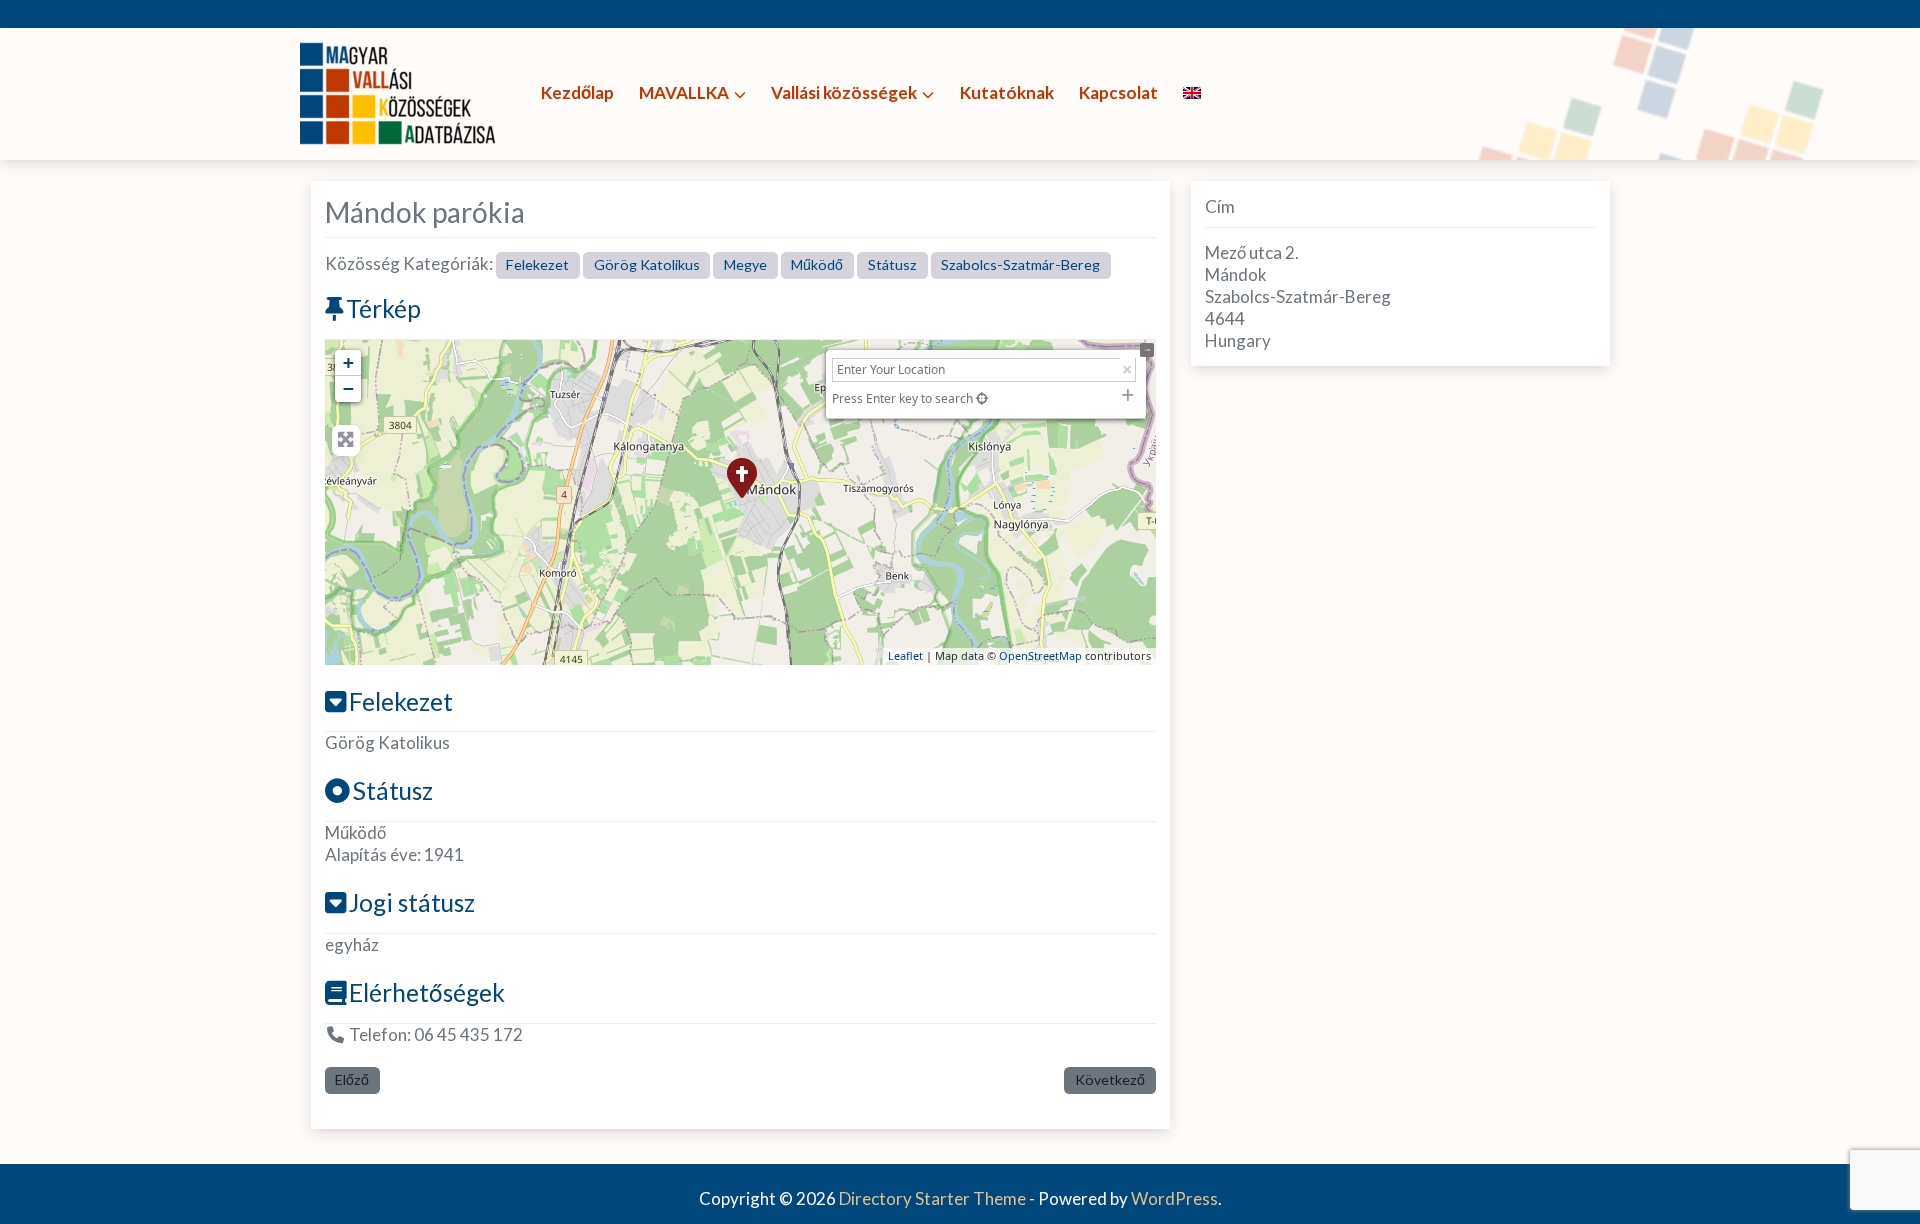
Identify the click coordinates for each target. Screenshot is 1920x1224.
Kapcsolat (1118, 92)
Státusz (892, 264)
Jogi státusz (412, 902)
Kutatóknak (1007, 92)
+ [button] (348, 362)
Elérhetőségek (427, 992)
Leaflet (905, 655)
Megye (745, 264)
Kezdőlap (577, 92)
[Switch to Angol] (1191, 93)
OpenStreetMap (1040, 655)
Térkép (383, 308)
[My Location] (982, 398)
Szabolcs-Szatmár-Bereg (1020, 264)
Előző (352, 1079)
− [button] (348, 388)
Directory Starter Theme (934, 1198)
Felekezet (537, 264)
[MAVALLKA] (400, 91)
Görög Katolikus (647, 264)
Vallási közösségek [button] (844, 92)
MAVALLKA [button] (684, 92)
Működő (817, 264)
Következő (1110, 1079)
